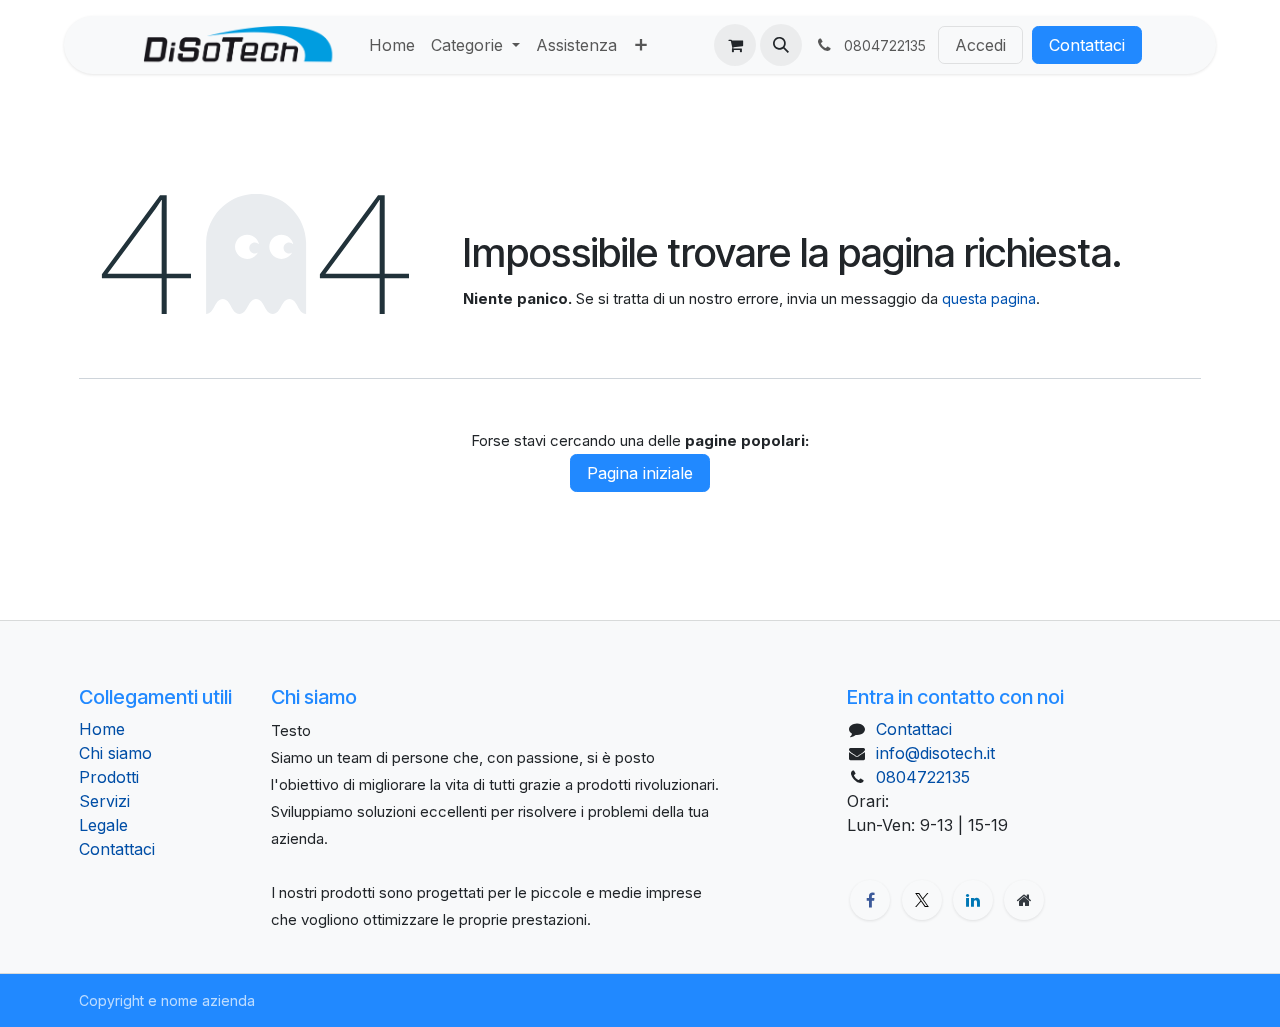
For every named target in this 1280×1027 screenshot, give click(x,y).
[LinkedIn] (973, 900)
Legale (103, 825)
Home (102, 729)
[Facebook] (870, 900)
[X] (922, 900)
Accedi (980, 45)
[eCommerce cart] (735, 45)
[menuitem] (392, 45)
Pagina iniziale (640, 473)
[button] (781, 45)
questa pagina (989, 298)
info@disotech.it (935, 753)
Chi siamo (115, 753)
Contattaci (1087, 45)
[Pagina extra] (1024, 900)
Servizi (104, 801)
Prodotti (109, 777)
